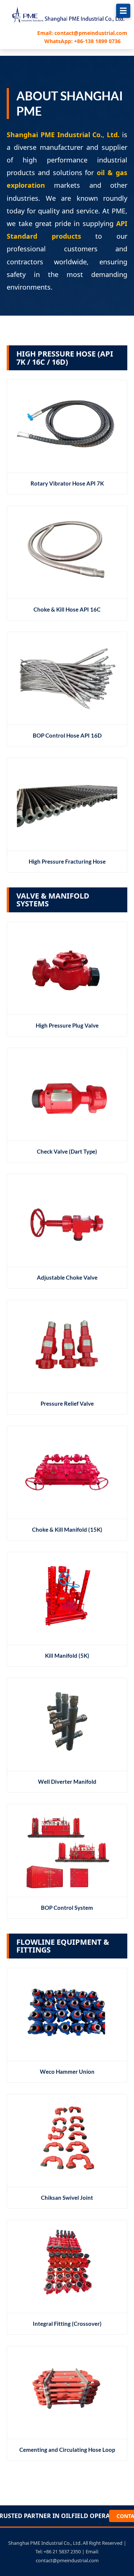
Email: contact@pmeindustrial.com (82, 33)
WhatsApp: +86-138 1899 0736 (82, 41)
